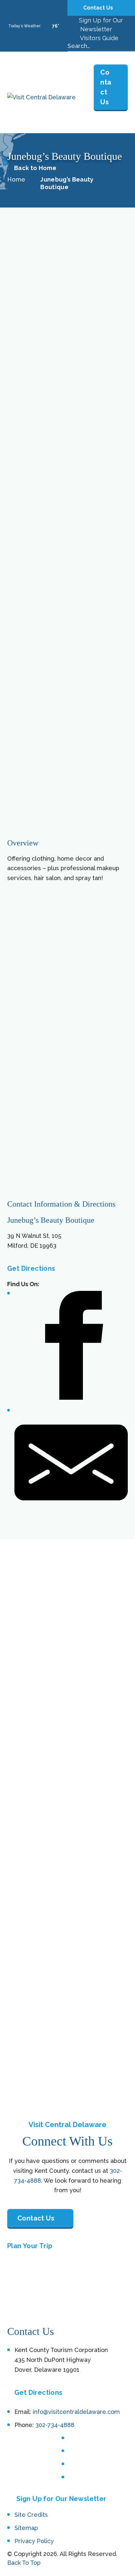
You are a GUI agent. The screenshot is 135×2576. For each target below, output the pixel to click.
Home (16, 179)
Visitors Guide (98, 38)
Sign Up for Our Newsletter (61, 2499)
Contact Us (99, 8)
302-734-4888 (55, 2425)
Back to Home (35, 168)
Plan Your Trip (30, 2246)
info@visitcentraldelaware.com (76, 2412)
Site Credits (31, 2515)
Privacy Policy (34, 2541)
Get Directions (31, 1268)
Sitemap (26, 2528)
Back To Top (24, 2563)
